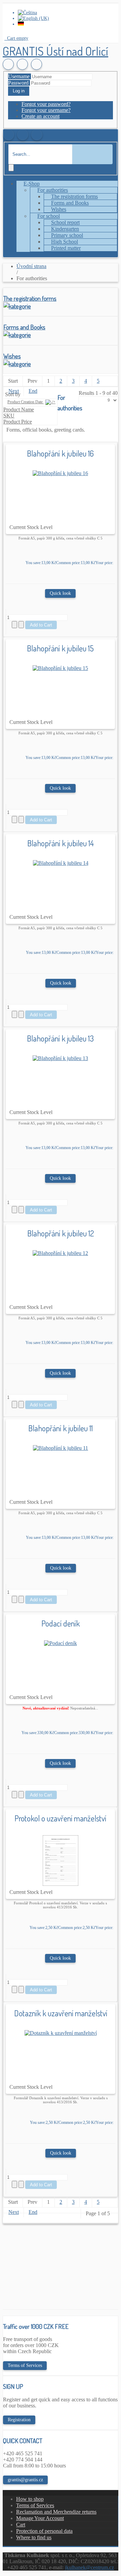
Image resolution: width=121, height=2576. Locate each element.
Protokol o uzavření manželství (60, 1818)
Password (18, 83)
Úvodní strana (31, 266)
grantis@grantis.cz (25, 2480)
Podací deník (61, 1623)
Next (14, 391)
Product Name (19, 409)
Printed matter (66, 248)
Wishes (12, 356)
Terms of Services (25, 2365)
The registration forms (30, 298)
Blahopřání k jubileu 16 (60, 453)
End (33, 391)
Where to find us (34, 2537)
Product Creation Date (26, 402)
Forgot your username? (46, 110)
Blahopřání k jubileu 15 (60, 648)
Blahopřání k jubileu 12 (61, 1233)
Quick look (60, 593)
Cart (21, 2525)
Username (19, 76)
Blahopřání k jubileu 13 (60, 1038)
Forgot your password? (46, 104)
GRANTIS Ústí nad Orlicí (55, 51)
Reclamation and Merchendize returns (56, 2512)
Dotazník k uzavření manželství (61, 2013)
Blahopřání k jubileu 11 (61, 1428)
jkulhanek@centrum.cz (89, 2567)
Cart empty (17, 38)
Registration (19, 2420)
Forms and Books (24, 327)
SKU (9, 416)
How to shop (30, 2499)
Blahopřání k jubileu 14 (61, 843)
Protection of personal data (44, 2531)
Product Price (18, 422)
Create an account (41, 116)
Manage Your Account (40, 2518)
